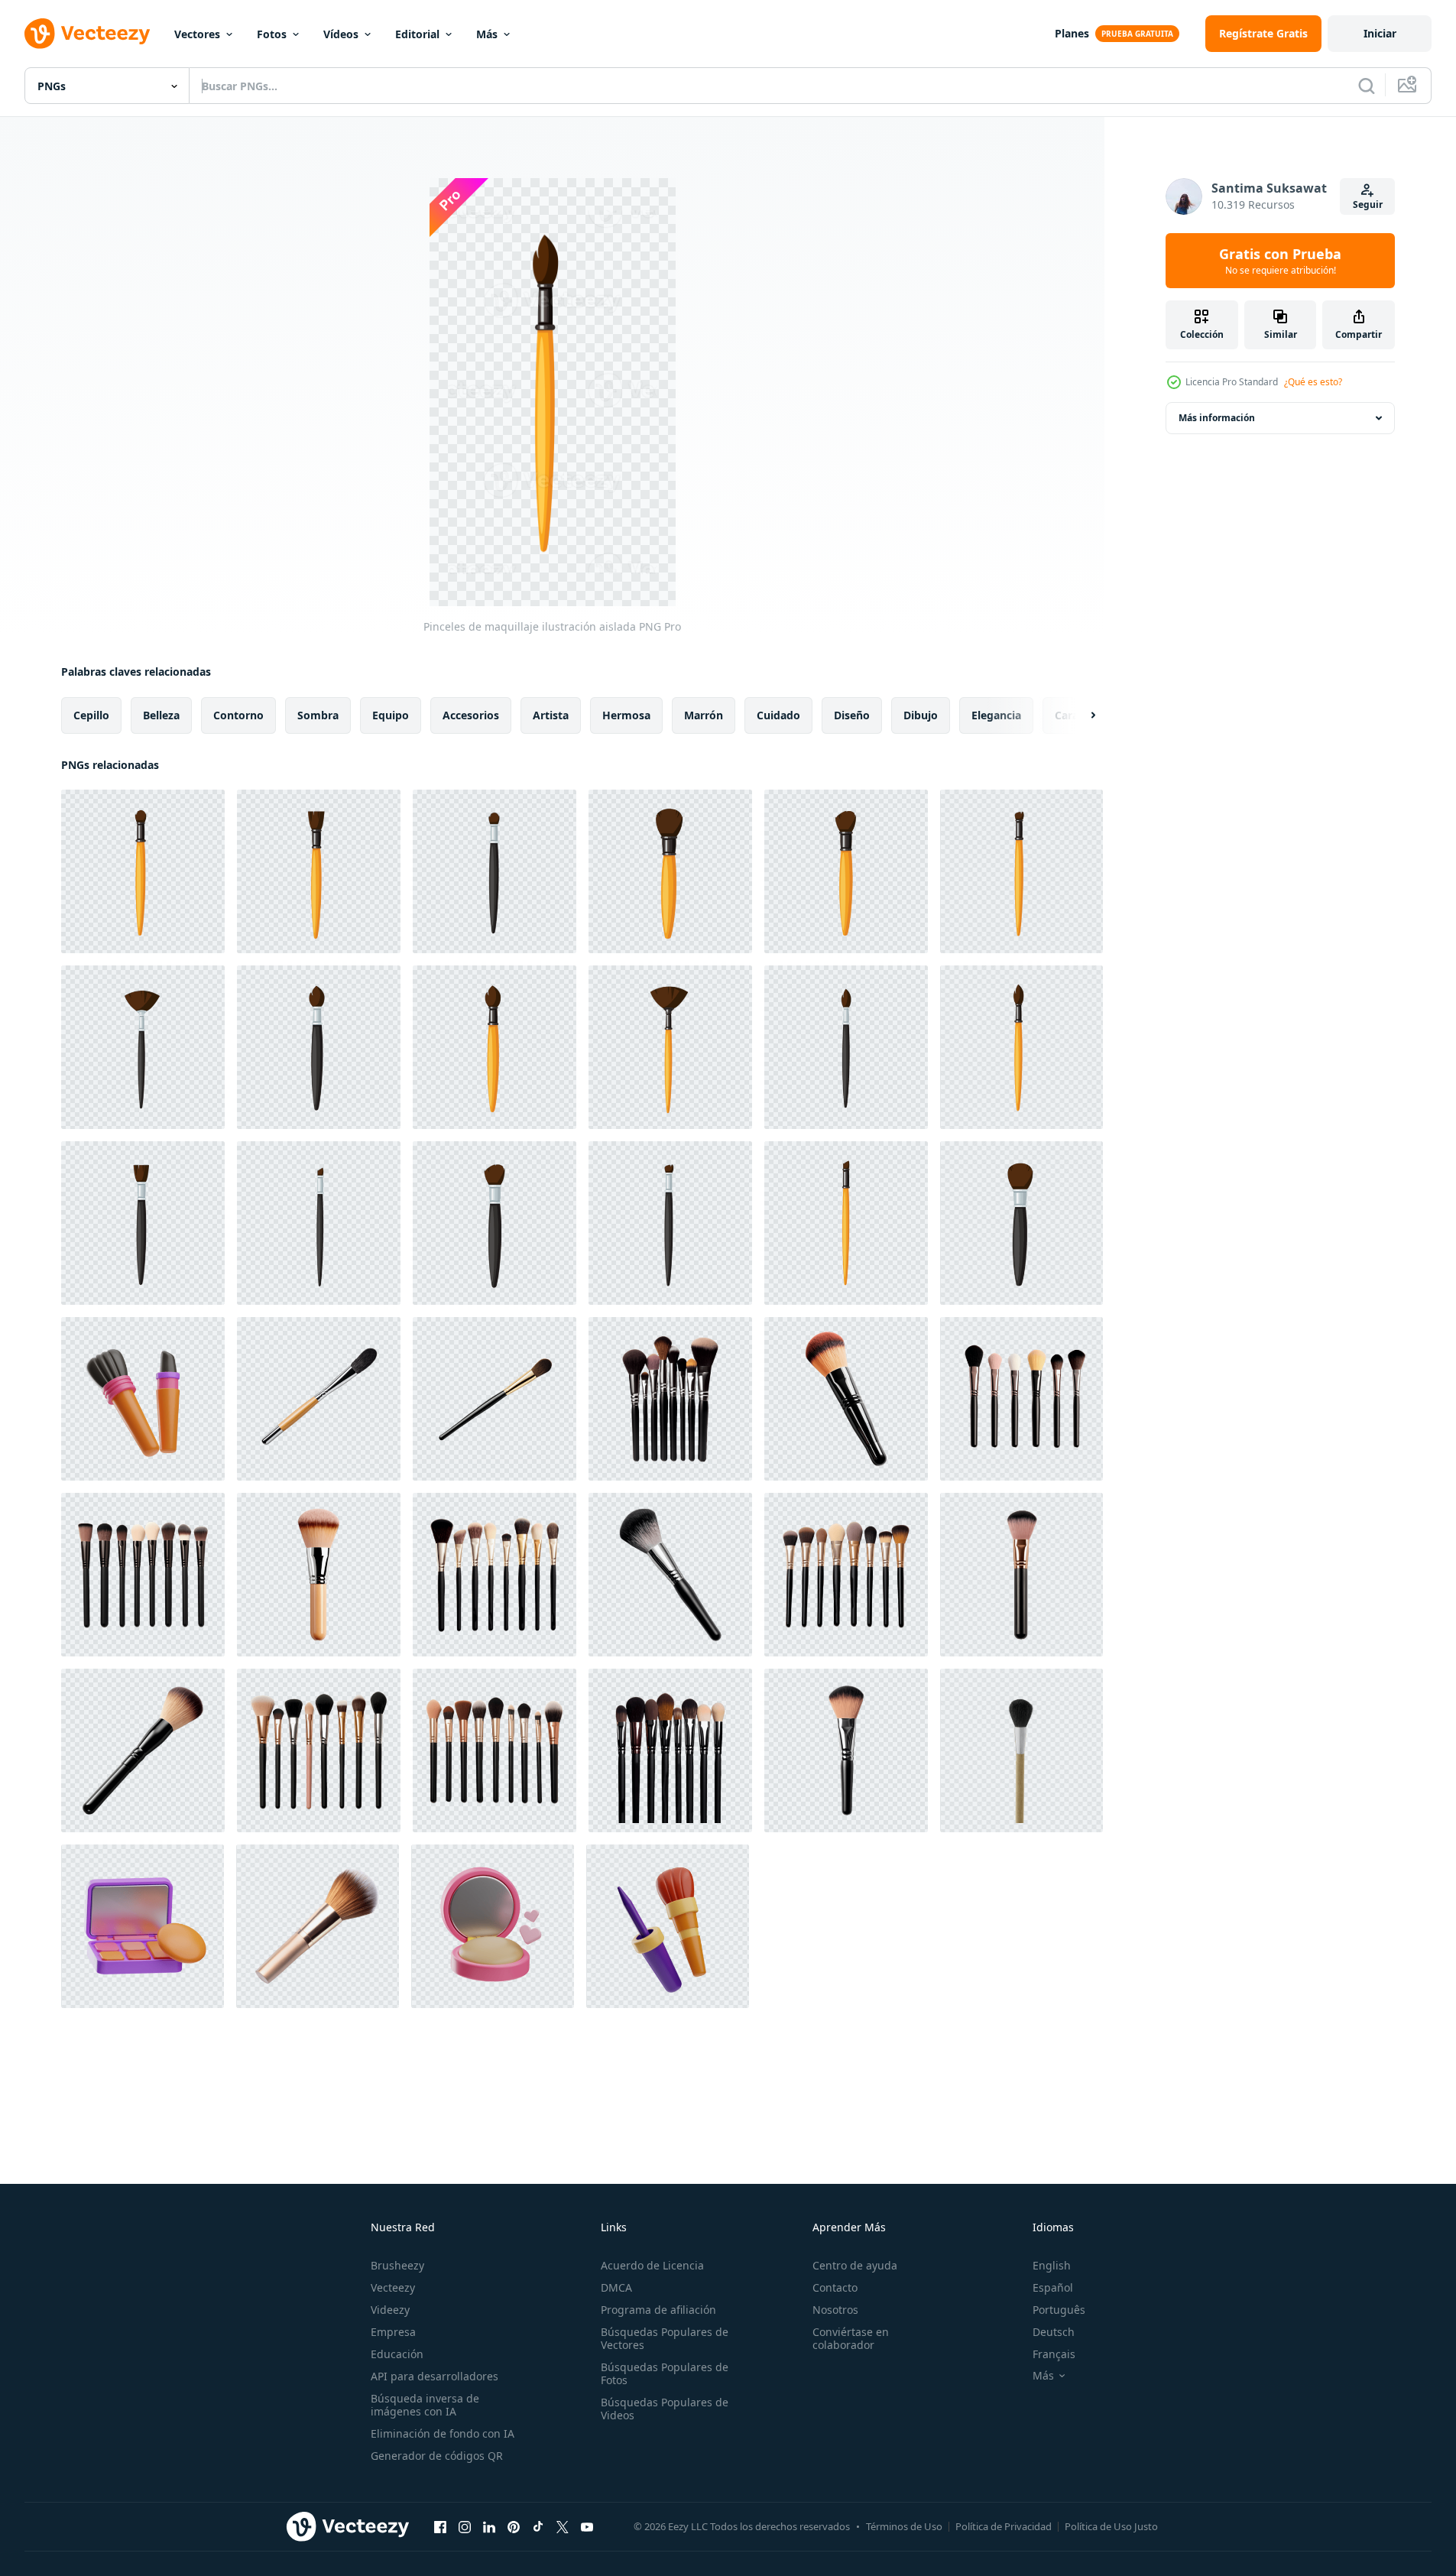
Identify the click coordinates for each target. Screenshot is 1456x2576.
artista (551, 715)
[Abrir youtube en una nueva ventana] (587, 2526)
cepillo (91, 715)
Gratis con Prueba (1280, 261)
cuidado (778, 715)
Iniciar (1380, 33)
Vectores (197, 34)
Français (1054, 2354)
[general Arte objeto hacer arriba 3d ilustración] (668, 1926)
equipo (391, 715)
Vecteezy (393, 2287)
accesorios (471, 715)
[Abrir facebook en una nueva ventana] (440, 2526)
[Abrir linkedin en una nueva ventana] (489, 2526)
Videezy (390, 2310)
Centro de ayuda (855, 2265)
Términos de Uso (904, 2526)
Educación (397, 2354)
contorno (238, 715)
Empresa (393, 2332)
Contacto (835, 2287)
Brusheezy (397, 2265)
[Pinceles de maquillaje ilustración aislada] (143, 871)
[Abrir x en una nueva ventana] (563, 2526)
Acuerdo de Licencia (652, 2265)
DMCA (616, 2287)
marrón (704, 715)
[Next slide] (1080, 715)
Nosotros (835, 2310)
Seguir (1368, 204)
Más (487, 34)
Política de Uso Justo (1111, 2526)
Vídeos (341, 34)
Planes (1072, 33)
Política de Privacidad (1004, 2526)
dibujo (921, 715)
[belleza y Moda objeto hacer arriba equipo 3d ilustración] (143, 1926)
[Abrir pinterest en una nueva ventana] (514, 2526)
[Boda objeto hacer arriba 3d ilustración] (493, 1926)
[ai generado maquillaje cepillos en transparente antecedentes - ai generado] (670, 1399)
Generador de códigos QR (437, 2456)
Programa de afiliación (658, 2310)
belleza (161, 715)
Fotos (272, 34)
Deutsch (1054, 2332)
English (1052, 2265)
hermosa (626, 715)
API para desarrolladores (435, 2376)
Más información (1217, 418)
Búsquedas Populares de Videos (665, 2409)
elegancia (996, 715)
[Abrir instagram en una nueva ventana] (465, 2526)
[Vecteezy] (87, 34)
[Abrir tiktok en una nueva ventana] (538, 2526)
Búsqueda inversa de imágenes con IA (425, 2405)
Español (1053, 2287)
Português (1059, 2310)
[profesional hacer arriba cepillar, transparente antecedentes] (1021, 1750)
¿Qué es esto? (1313, 382)
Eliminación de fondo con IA (443, 2433)
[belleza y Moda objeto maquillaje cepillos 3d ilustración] (143, 1399)
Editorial (417, 34)
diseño (852, 715)
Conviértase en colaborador (851, 2338)
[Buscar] (1367, 86)
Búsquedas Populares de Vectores (665, 2338)
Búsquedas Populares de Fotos (665, 2373)
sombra (318, 715)
